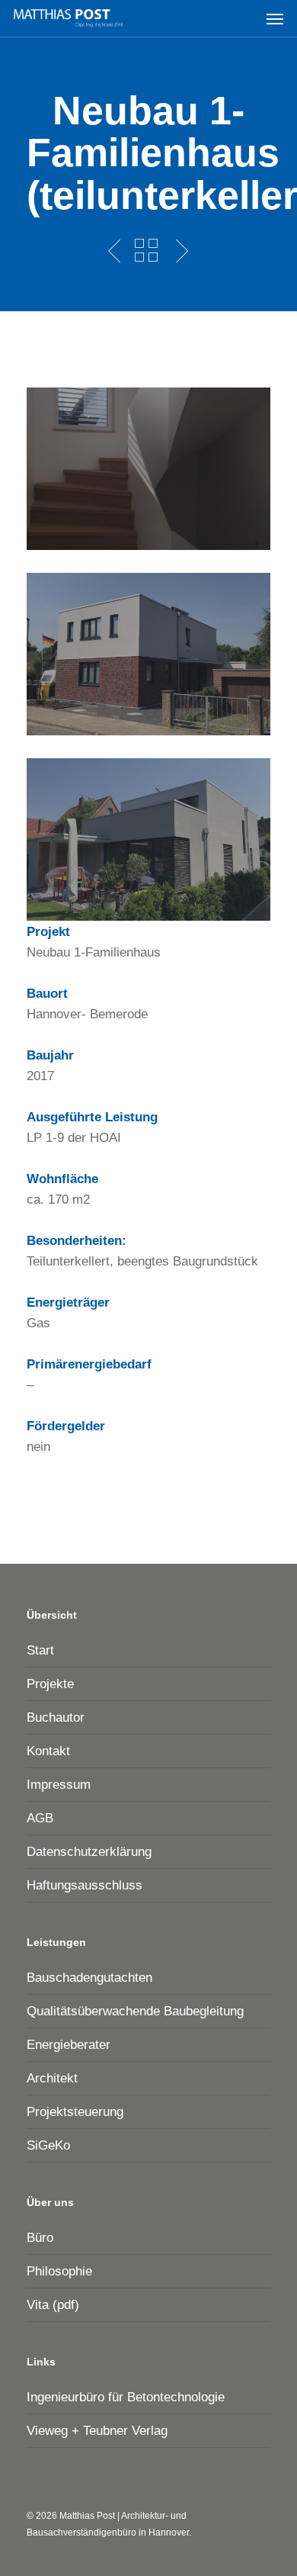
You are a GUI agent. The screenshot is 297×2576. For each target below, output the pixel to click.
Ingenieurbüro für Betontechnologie (126, 2397)
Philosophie (59, 2271)
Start (40, 1650)
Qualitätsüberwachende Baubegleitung (135, 2011)
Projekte (50, 1684)
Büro (40, 2238)
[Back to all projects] (146, 250)
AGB (40, 1818)
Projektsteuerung (75, 2112)
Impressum (59, 1785)
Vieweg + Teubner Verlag (97, 2431)
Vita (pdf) (53, 2305)
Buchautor (56, 1717)
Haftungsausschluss (85, 1885)
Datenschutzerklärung (89, 1852)
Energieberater (69, 2045)
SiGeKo (48, 2145)
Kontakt (48, 1751)
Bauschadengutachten (89, 1978)
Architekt (52, 2078)
